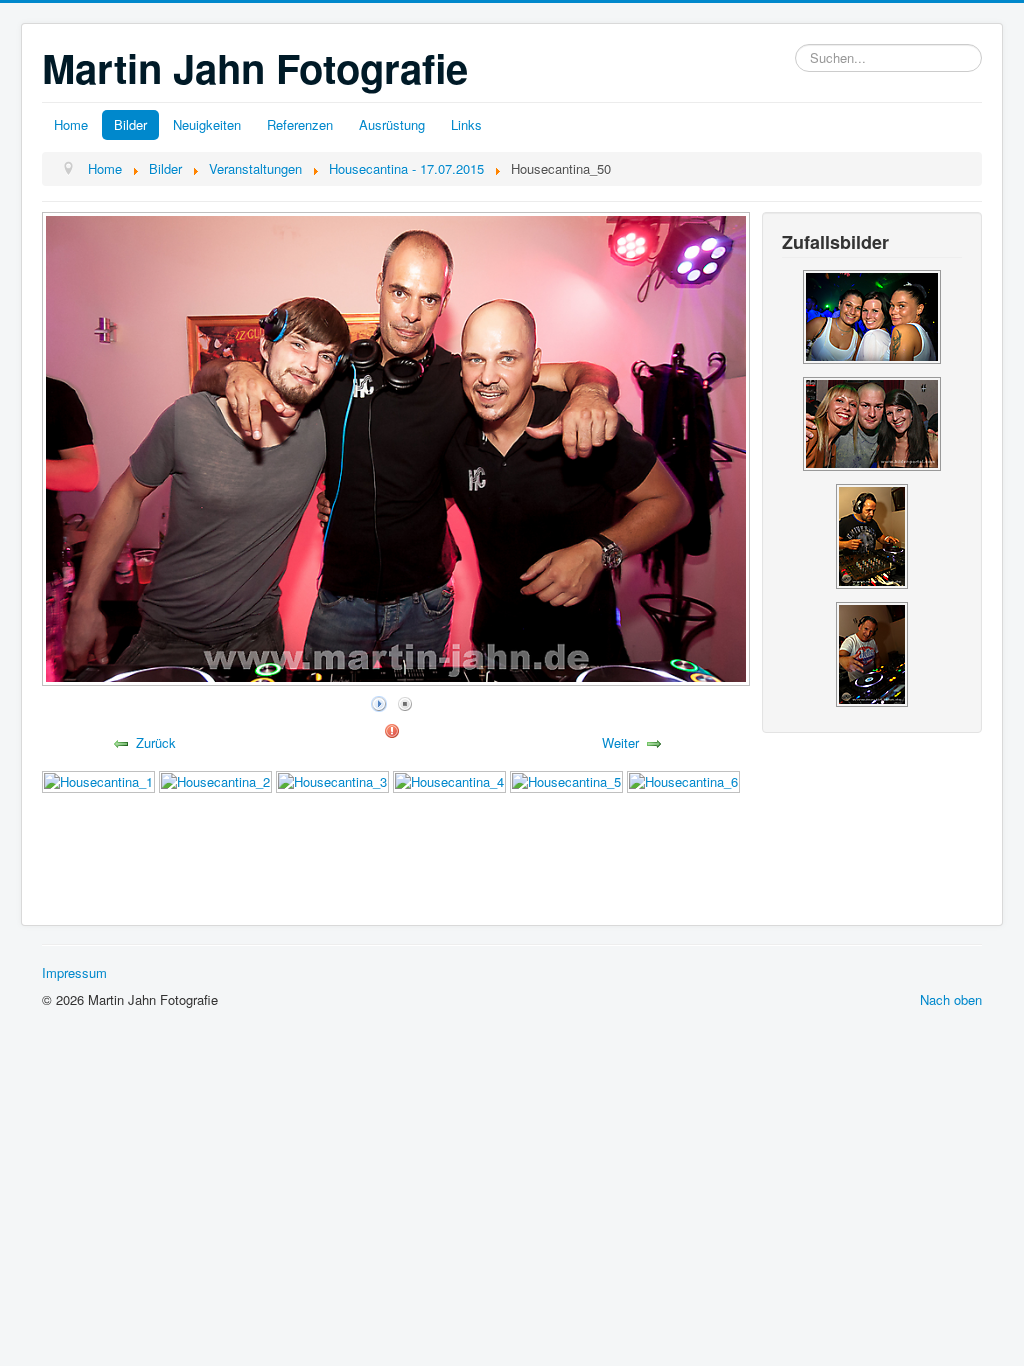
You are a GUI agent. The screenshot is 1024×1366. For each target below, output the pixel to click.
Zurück (156, 742)
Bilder (130, 124)
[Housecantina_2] (215, 780)
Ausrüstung (392, 124)
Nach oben (951, 999)
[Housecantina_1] (98, 780)
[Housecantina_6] (683, 780)
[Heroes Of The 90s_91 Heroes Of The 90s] (872, 651)
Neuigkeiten (207, 124)
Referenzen (300, 124)
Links (466, 124)
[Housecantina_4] (449, 780)
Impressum (74, 972)
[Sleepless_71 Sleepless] (872, 421)
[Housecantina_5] (566, 780)
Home (71, 124)
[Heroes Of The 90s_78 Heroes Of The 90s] (872, 533)
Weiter (620, 742)
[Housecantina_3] (332, 780)
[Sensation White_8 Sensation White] (872, 314)
